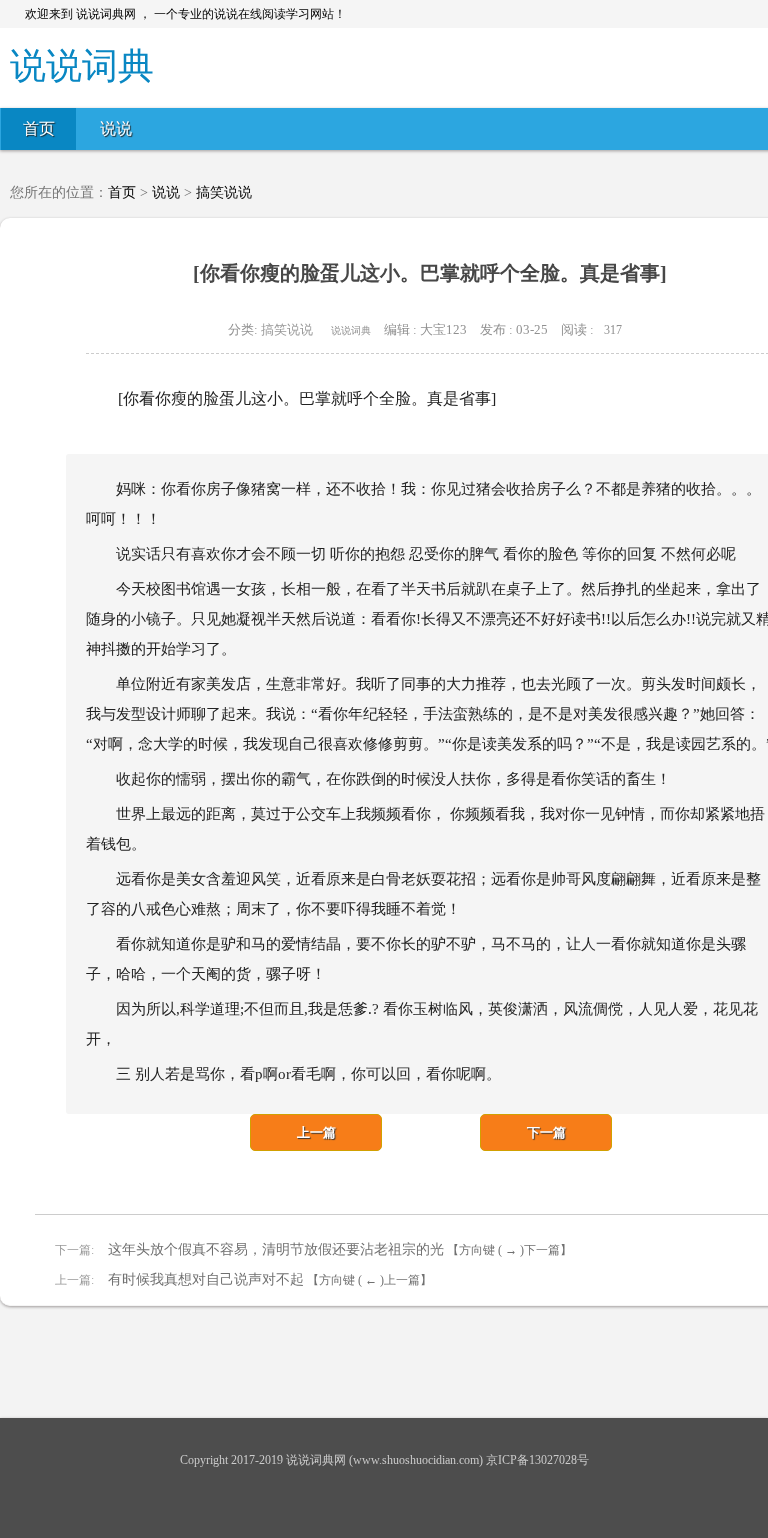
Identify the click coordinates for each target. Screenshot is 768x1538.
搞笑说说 (224, 192)
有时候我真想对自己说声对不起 (204, 1279)
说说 (116, 128)
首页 (39, 128)
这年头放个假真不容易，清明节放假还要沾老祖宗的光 (274, 1249)
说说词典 (351, 330)
